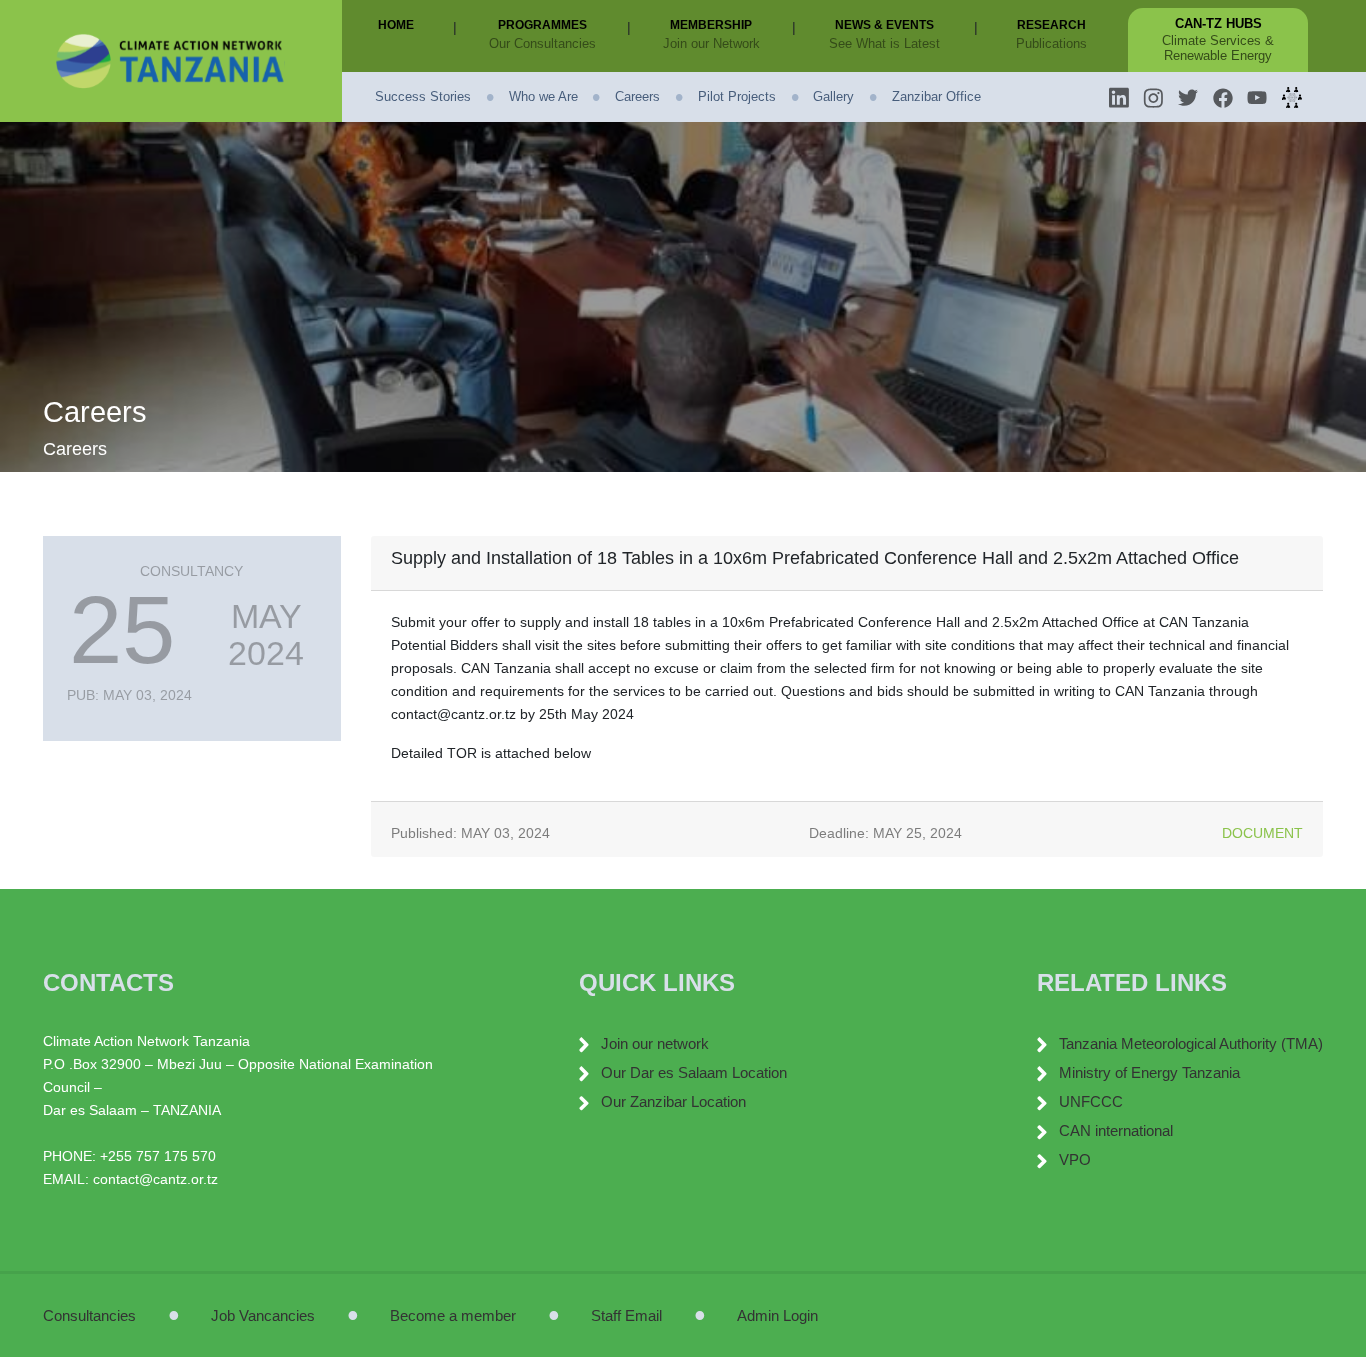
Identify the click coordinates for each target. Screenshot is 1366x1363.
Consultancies (89, 1315)
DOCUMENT (1262, 833)
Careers (637, 96)
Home (400, 24)
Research (1055, 24)
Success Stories (423, 96)
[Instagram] (1153, 96)
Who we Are (543, 96)
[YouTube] (1257, 96)
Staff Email (626, 1315)
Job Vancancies (263, 1315)
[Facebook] (1223, 96)
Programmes (547, 24)
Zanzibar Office (936, 96)
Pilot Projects (737, 96)
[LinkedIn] (1119, 96)
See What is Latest (884, 43)
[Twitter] (1188, 96)
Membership (715, 24)
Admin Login (777, 1315)
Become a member (453, 1315)
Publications (1051, 43)
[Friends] (1292, 96)
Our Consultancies (542, 43)
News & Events (888, 24)
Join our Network (711, 43)
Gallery (833, 96)
